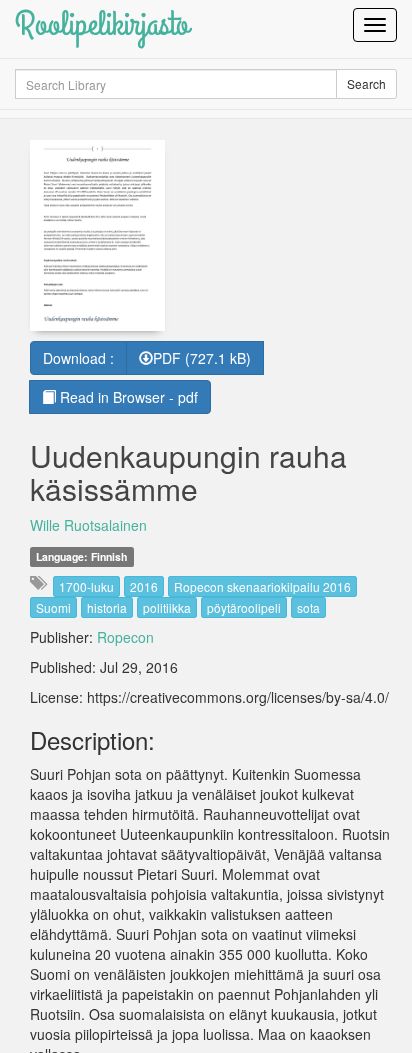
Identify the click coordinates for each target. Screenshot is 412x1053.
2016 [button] (144, 586)
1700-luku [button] (86, 586)
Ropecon (125, 637)
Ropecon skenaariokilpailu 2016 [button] (262, 586)
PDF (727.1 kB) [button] (202, 358)
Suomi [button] (53, 607)
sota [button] (308, 607)
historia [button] (107, 607)
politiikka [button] (167, 607)
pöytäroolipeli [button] (244, 607)
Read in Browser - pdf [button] (127, 397)
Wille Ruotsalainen (88, 525)
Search (366, 83)
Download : (78, 358)
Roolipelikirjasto (102, 24)
